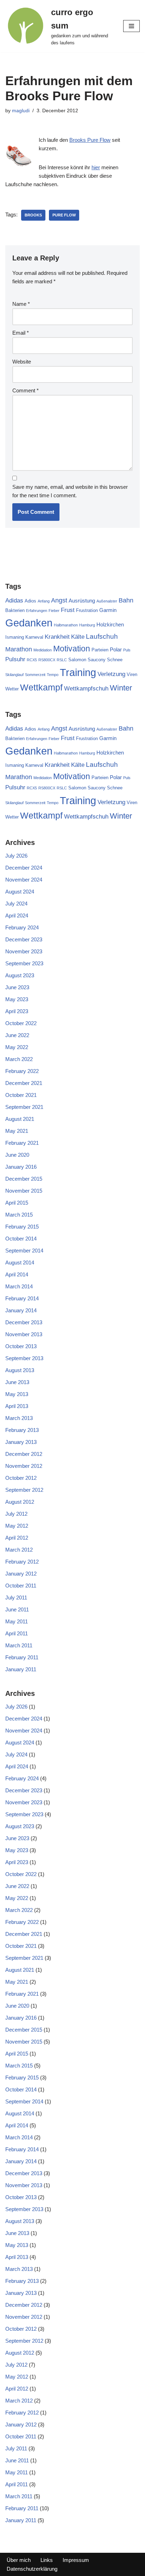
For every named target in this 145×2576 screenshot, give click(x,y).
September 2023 (24, 963)
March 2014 (19, 1286)
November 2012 (24, 1466)
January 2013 (21, 1442)
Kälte (78, 637)
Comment (26, 390)
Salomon (77, 660)
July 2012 (16, 1514)
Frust (68, 610)
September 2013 (24, 1358)
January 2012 (21, 1574)
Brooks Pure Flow (90, 140)
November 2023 (24, 951)
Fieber (54, 611)
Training (78, 673)
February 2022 (22, 1071)
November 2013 (24, 1334)
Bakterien (15, 610)
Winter (121, 688)
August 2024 (20, 892)
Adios (30, 601)
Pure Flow (64, 215)
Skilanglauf (14, 675)
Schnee (115, 660)
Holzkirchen (110, 624)
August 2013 (20, 1370)
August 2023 (20, 975)
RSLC (62, 660)
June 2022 (17, 1035)
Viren (132, 674)
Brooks (33, 215)
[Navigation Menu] (131, 26)
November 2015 (24, 1191)
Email (21, 333)
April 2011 (17, 1633)
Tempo (53, 675)
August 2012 (20, 1502)
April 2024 (17, 916)
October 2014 (21, 1239)
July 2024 (16, 904)
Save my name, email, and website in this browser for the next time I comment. (70, 491)
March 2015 (19, 1215)
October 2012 (21, 1478)
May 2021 (17, 1131)
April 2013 (17, 1406)
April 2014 (17, 1274)
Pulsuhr (15, 659)
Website (22, 362)
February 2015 (22, 1227)
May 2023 (17, 999)
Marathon (19, 649)
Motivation (72, 649)
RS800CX (47, 660)
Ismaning (15, 637)
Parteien (100, 650)
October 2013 (21, 1346)
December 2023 (24, 939)
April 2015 (17, 1203)
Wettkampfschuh (86, 689)
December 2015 (24, 1179)
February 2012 (22, 1562)
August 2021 (20, 1119)
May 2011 (17, 1621)
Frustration (87, 610)
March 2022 (19, 1059)
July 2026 (16, 856)
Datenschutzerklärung (32, 2569)
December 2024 (24, 868)
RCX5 (32, 660)
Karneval (34, 637)
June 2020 (17, 1155)
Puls (127, 650)
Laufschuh (102, 636)
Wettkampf (41, 687)
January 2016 (21, 1167)
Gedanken (29, 623)
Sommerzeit (35, 675)
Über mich (19, 2560)
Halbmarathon (66, 625)
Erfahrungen (37, 611)
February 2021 (22, 1143)
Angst (59, 600)
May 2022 (17, 1047)
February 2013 (22, 1430)
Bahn (126, 600)
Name (21, 304)
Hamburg (87, 625)
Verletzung (111, 674)
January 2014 (21, 1310)
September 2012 (24, 1490)
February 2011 (22, 1657)
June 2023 (17, 987)
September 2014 (24, 1251)
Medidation (43, 650)
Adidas (14, 601)
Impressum (76, 2560)
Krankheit (57, 637)
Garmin (108, 610)
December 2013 (24, 1322)
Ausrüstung (82, 601)
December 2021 (24, 1083)
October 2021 (21, 1095)
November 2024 (24, 880)
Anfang (44, 601)
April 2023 (17, 1011)
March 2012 (19, 1550)
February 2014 (22, 1298)
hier (96, 167)
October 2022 (21, 1023)
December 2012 (24, 1454)
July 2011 (16, 1598)
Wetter (12, 689)
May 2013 (17, 1394)
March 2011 (19, 1645)
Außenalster (107, 601)
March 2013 (19, 1418)
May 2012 (17, 1526)
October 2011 (21, 1586)
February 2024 (22, 927)
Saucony (97, 660)
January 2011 (21, 1669)
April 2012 (17, 1538)
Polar (116, 649)
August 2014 (20, 1262)
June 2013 (17, 1382)
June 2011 (17, 1609)
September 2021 (24, 1107)
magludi (21, 111)
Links (47, 2560)
